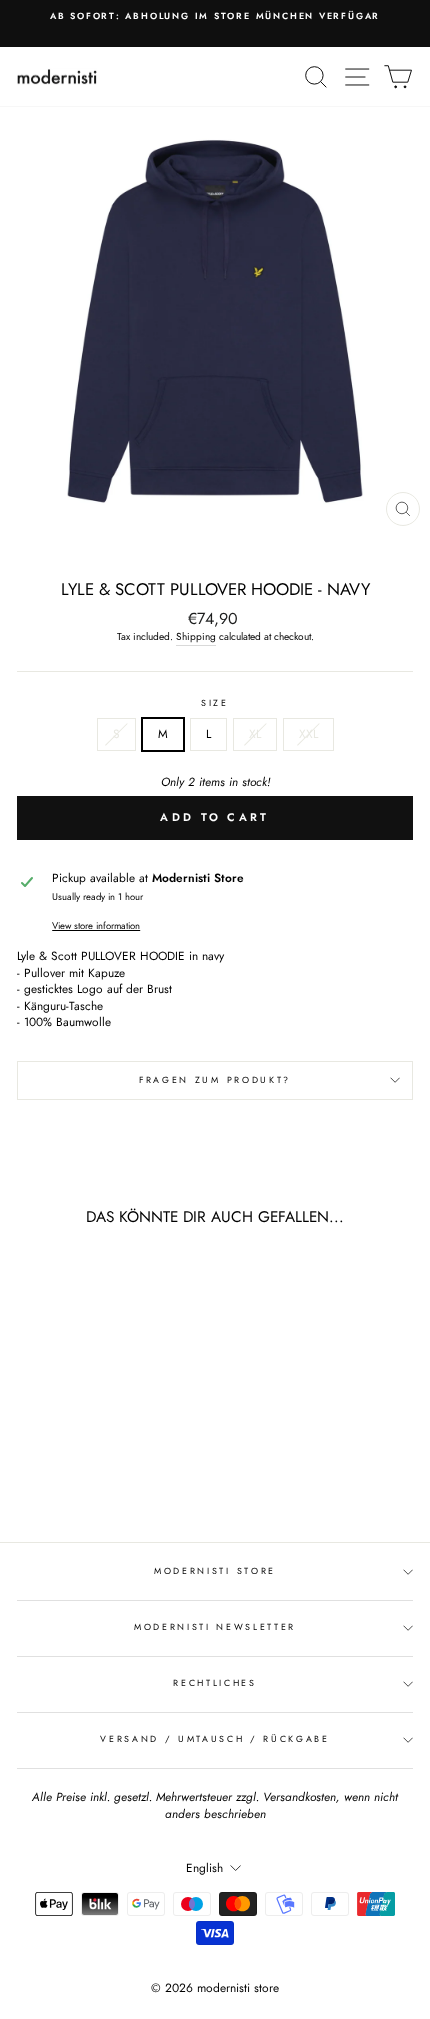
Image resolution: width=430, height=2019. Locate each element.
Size (215, 703)
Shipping (196, 637)
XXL (308, 733)
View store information (96, 926)
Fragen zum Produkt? (215, 1079)
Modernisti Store (215, 1570)
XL (255, 733)
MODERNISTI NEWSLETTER (215, 1626)
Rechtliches (214, 1682)
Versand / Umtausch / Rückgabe (215, 1738)
